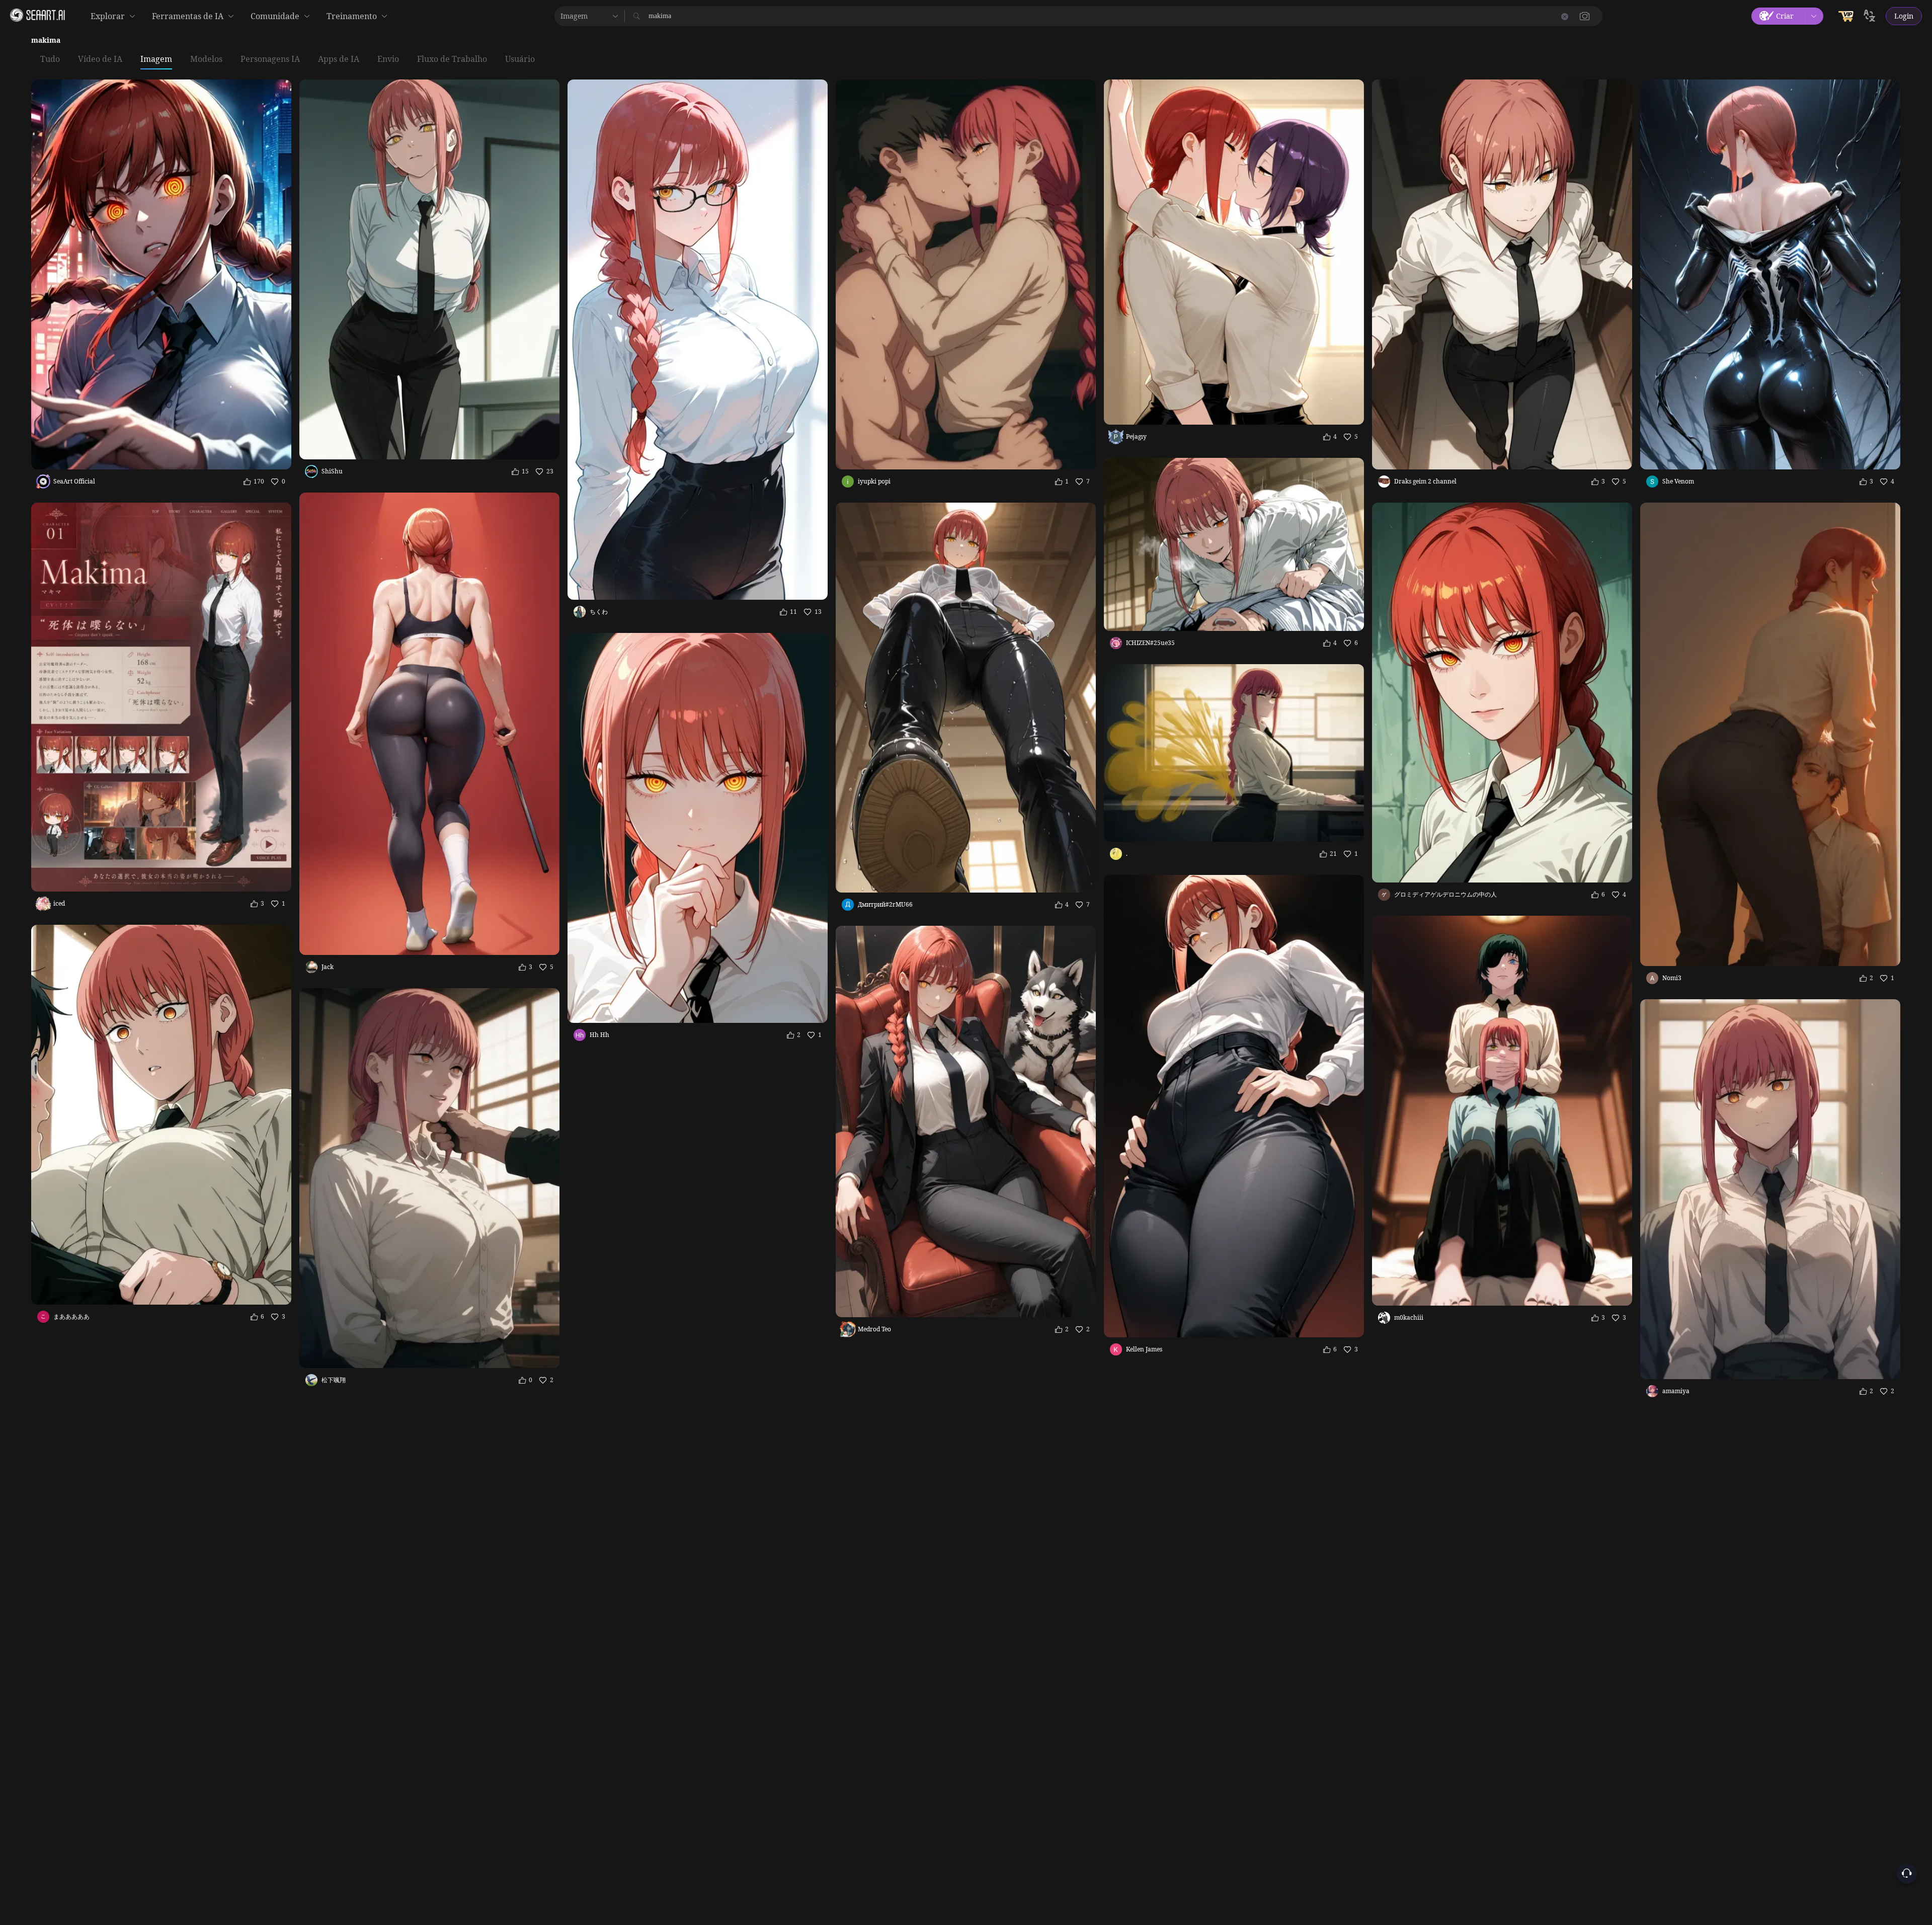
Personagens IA (270, 59)
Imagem (156, 59)
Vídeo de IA (100, 59)
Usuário (520, 59)
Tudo (50, 59)
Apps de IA (339, 59)
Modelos (206, 59)
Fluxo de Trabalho (452, 59)
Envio (388, 59)
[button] (1585, 16)
